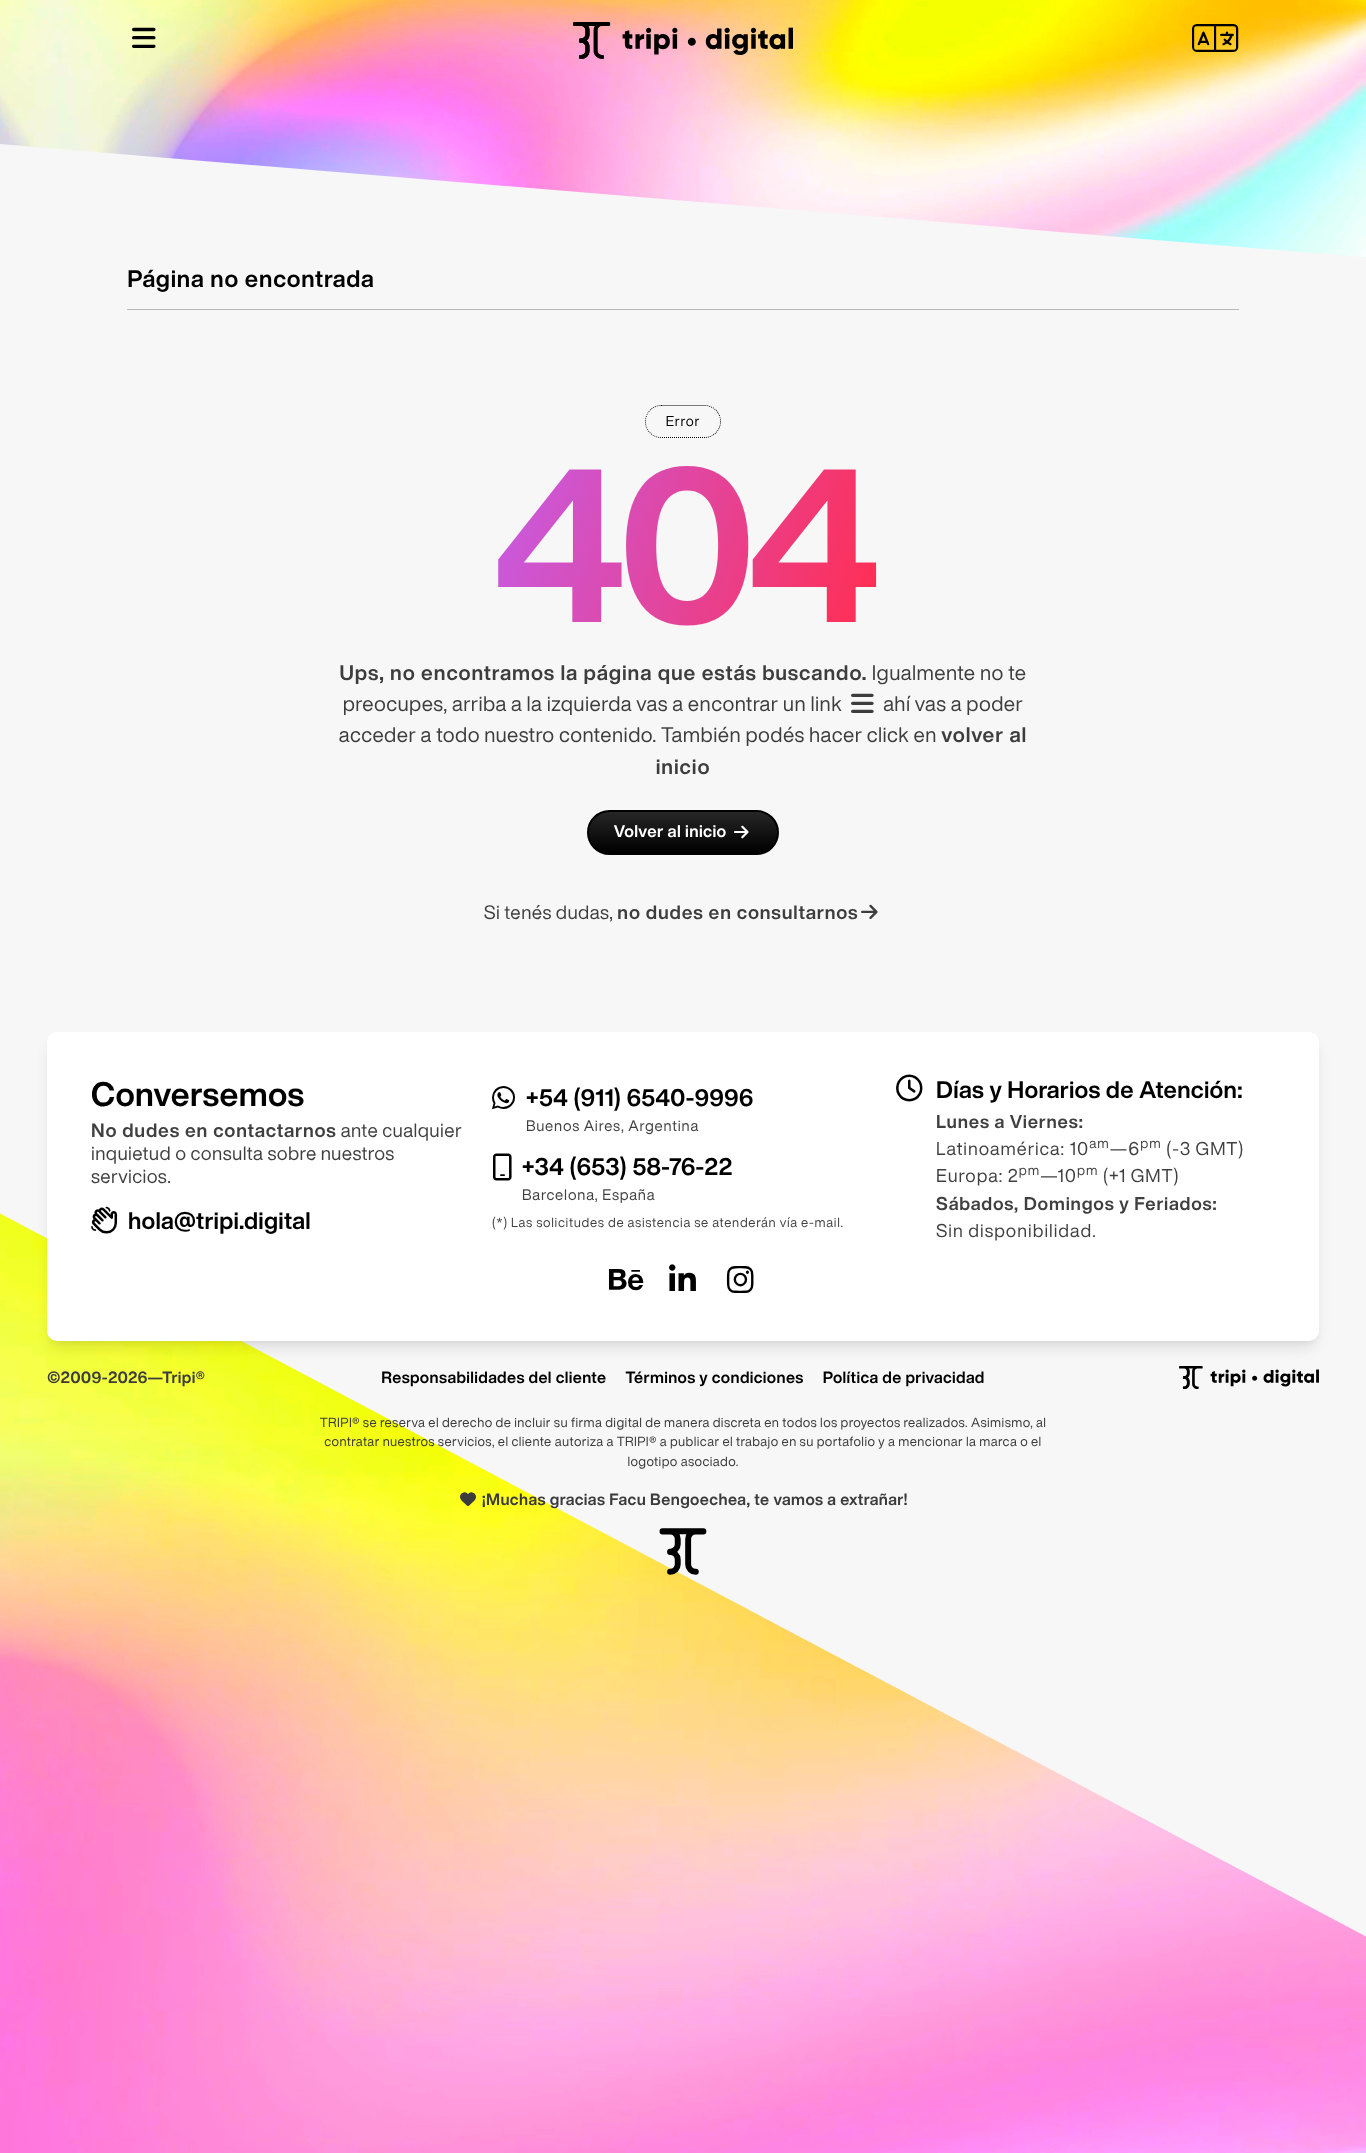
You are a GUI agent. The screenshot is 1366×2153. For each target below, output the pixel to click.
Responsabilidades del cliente (493, 1377)
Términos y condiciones (714, 1377)
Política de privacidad (904, 1377)
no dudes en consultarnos (737, 912)
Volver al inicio (670, 831)
